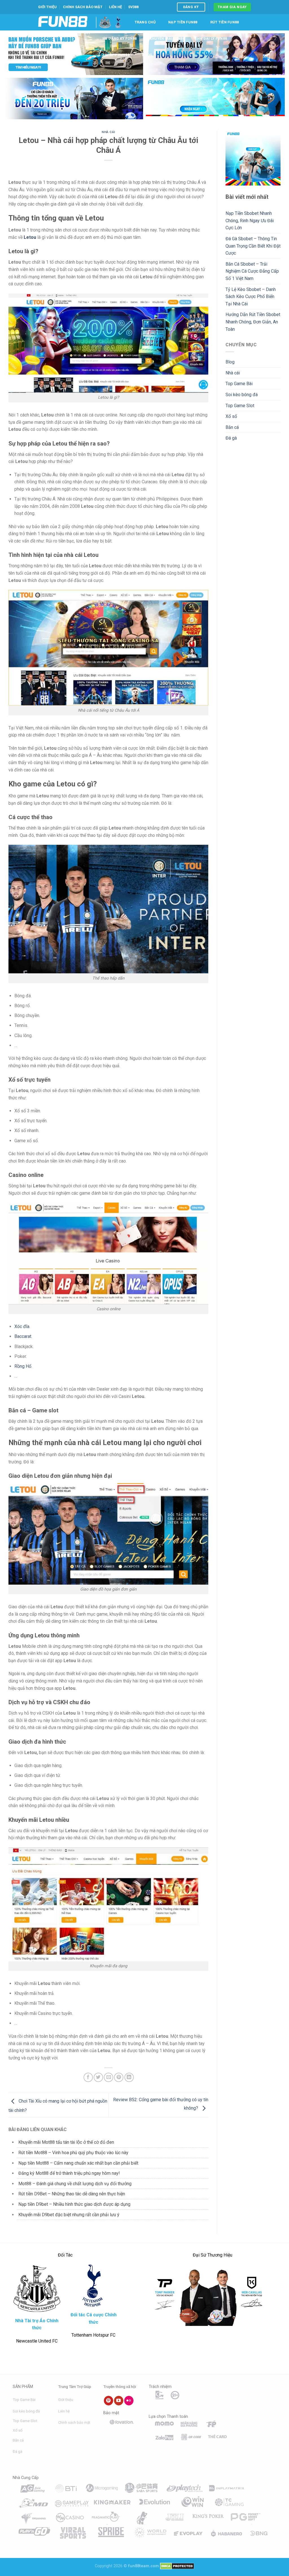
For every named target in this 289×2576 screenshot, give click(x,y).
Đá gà (231, 438)
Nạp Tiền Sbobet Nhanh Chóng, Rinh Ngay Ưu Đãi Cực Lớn (250, 220)
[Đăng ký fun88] (253, 158)
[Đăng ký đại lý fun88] (74, 54)
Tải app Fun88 (116, 55)
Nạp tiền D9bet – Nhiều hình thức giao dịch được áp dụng (74, 2204)
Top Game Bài (239, 384)
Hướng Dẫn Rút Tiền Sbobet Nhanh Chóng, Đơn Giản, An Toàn (253, 322)
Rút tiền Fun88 (225, 22)
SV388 (133, 7)
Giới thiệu (47, 7)
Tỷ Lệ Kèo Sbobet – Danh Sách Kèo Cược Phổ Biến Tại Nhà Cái (251, 297)
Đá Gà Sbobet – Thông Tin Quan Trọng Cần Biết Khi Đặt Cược (253, 246)
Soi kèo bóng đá (242, 395)
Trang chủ (145, 22)
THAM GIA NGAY (232, 7)
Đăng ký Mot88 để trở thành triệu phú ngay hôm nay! (69, 2173)
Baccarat (23, 1336)
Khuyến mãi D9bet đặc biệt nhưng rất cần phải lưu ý (69, 2215)
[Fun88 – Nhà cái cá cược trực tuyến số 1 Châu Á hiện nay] (63, 22)
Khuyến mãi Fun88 (167, 38)
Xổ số (231, 416)
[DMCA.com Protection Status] (177, 2566)
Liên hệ (115, 7)
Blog (147, 55)
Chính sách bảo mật (83, 7)
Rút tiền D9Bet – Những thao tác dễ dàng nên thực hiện (72, 2194)
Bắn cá (232, 427)
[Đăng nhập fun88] (215, 99)
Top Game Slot (240, 406)
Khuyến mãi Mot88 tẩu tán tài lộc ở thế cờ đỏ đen (66, 2142)
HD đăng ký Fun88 (120, 38)
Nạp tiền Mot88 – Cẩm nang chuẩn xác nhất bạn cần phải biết (78, 2163)
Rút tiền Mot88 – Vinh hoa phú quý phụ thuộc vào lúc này (73, 2153)
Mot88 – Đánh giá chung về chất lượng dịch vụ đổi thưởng (75, 2184)
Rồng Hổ (23, 1366)
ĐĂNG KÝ (191, 7)
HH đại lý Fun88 (212, 38)
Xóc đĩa (22, 1326)
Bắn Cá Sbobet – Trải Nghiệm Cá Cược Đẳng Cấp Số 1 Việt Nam (252, 271)
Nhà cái (108, 132)
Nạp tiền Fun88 (183, 22)
